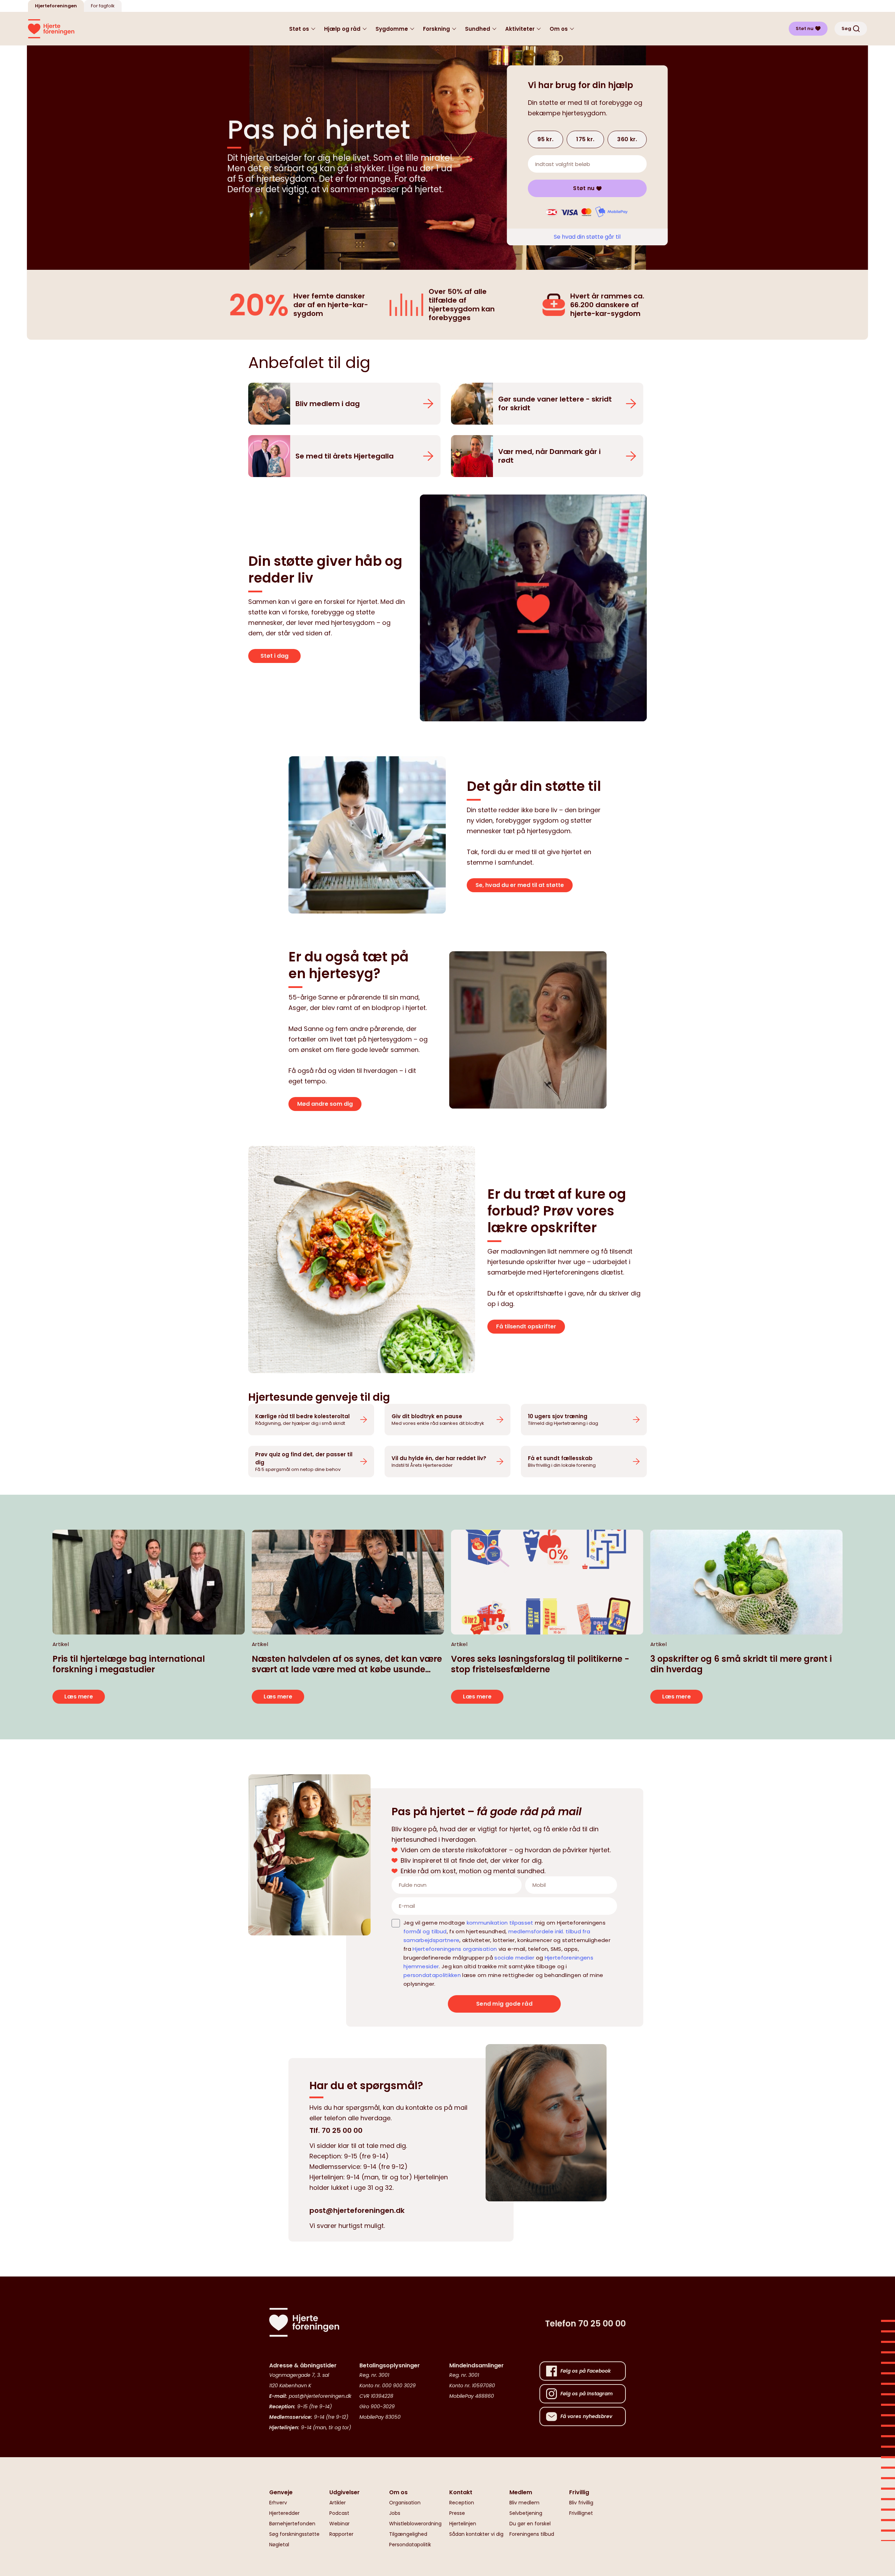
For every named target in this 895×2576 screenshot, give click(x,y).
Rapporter (341, 2534)
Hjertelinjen (463, 2524)
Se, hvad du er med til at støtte (520, 885)
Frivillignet (581, 2513)
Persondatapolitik (410, 2545)
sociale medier (514, 1958)
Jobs (395, 2513)
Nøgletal (279, 2545)
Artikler (338, 2503)
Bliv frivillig (581, 2503)
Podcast (339, 2513)
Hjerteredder (284, 2513)
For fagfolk (103, 6)
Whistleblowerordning (415, 2524)
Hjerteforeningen (56, 6)
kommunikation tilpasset (500, 1923)
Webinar (339, 2524)
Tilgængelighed (408, 2534)
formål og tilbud (425, 1931)
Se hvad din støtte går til (587, 237)
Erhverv (278, 2503)
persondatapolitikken (432, 1975)
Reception (462, 2503)
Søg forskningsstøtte (294, 2534)
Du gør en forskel (530, 2524)
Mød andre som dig (325, 1104)
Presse (457, 2513)
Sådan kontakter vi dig (476, 2534)
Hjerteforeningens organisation (455, 1949)
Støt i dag (274, 656)
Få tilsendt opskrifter (526, 1326)
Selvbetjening (526, 2513)
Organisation (405, 2503)
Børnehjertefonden (292, 2524)
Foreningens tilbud (532, 2534)
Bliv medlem (524, 2503)
